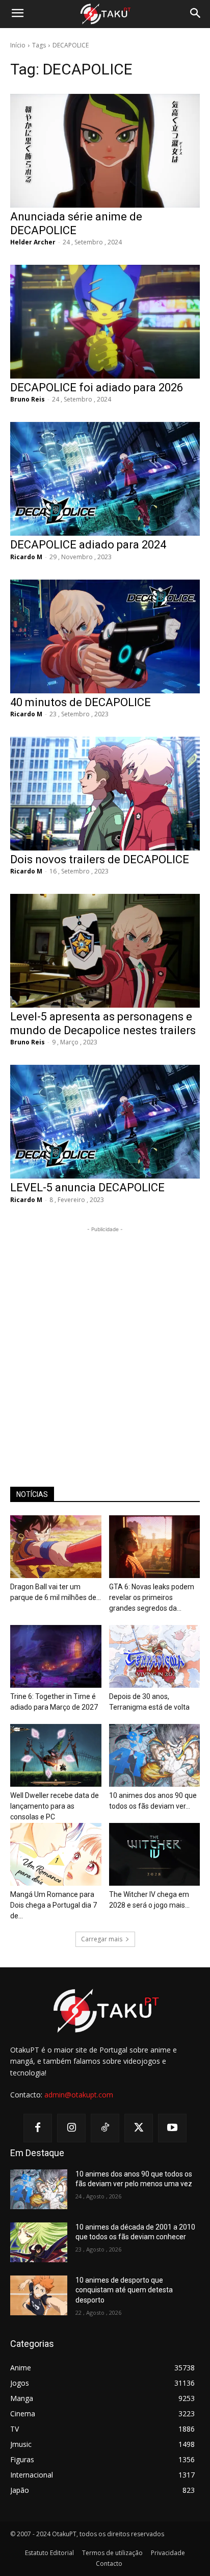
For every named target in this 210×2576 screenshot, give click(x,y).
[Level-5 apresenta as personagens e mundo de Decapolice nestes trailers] (105, 951)
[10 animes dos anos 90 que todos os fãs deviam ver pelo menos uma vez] (155, 1755)
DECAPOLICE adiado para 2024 (88, 545)
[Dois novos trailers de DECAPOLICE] (105, 794)
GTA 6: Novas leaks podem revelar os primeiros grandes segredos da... (152, 1597)
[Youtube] (172, 2128)
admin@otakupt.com (79, 2095)
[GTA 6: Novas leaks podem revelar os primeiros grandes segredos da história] (155, 1547)
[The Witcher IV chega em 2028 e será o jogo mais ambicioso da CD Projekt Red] (155, 1854)
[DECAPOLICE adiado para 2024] (105, 479)
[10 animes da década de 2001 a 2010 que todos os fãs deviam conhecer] (39, 2242)
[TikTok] (105, 2128)
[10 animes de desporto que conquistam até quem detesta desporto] (39, 2295)
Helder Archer (33, 242)
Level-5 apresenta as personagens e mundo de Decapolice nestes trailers (103, 1023)
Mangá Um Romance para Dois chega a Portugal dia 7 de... (54, 1905)
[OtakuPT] (105, 14)
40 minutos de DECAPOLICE (81, 702)
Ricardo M (26, 557)
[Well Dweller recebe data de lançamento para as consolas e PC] (56, 1755)
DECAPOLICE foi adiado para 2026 (97, 387)
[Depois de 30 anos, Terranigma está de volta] (155, 1656)
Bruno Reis (28, 399)
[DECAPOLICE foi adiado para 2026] (105, 322)
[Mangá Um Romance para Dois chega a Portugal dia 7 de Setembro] (56, 1854)
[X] (139, 2128)
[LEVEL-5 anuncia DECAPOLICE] (105, 1122)
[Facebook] (38, 2128)
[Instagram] (71, 2128)
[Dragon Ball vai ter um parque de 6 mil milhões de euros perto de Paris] (56, 1547)
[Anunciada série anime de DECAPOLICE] (105, 151)
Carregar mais (102, 1939)
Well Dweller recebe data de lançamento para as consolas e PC (55, 1806)
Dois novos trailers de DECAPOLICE (100, 859)
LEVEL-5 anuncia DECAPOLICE (87, 1187)
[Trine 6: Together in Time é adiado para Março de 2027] (56, 1656)
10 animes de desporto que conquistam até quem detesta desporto (124, 2290)
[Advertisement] (105, 1340)
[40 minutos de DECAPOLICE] (105, 636)
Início (18, 45)
